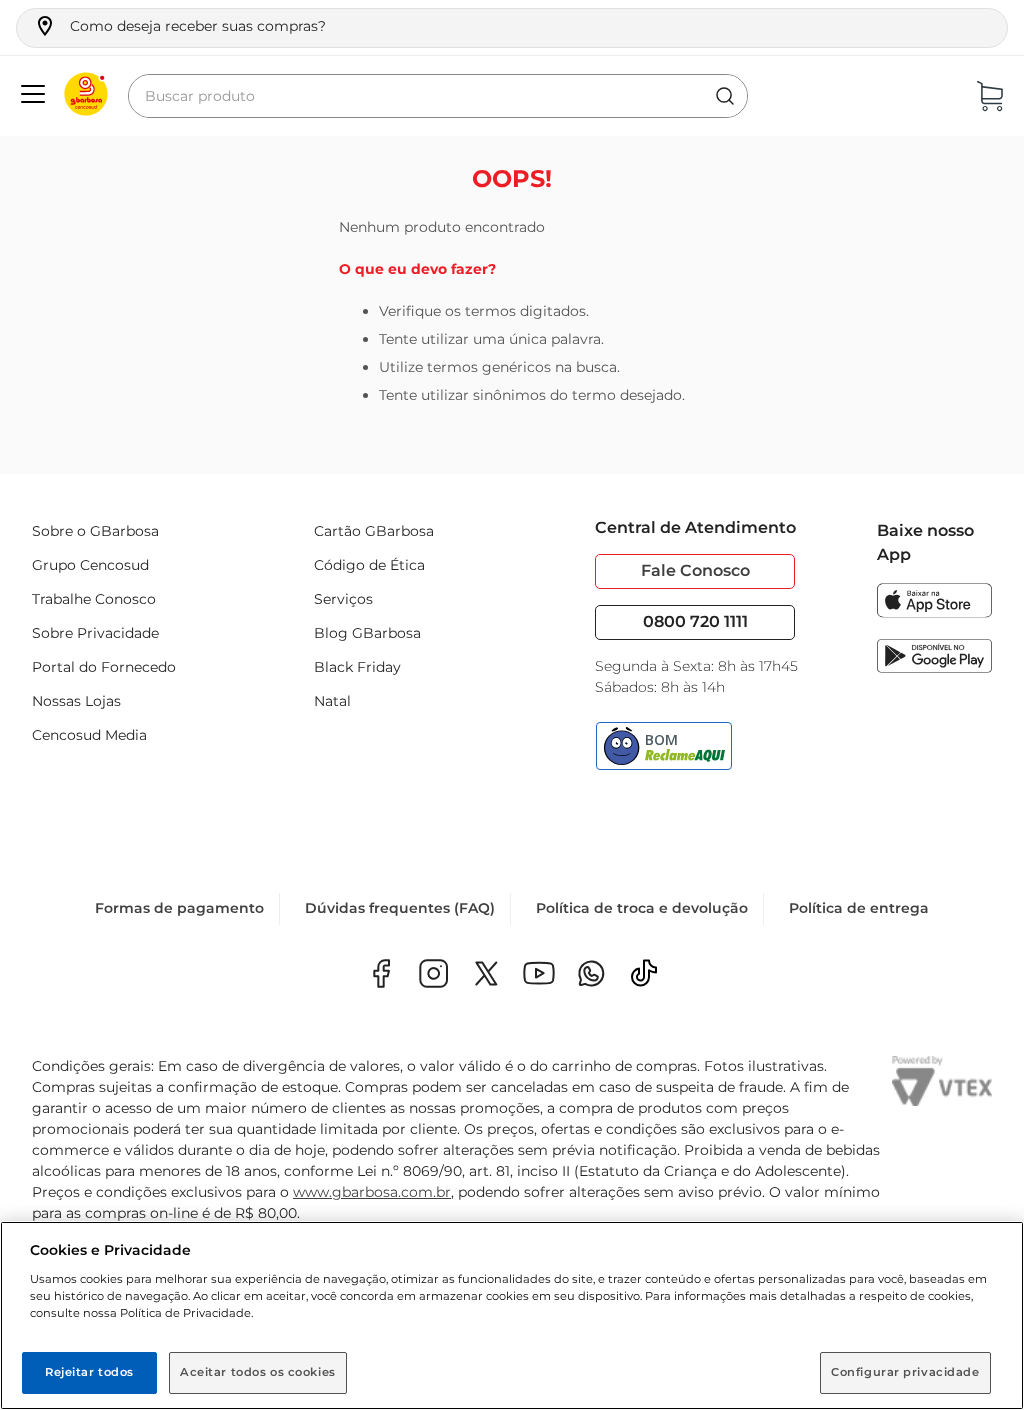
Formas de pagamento (179, 908)
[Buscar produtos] (725, 96)
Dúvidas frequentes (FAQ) (400, 908)
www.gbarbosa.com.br (372, 1192)
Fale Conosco (695, 570)
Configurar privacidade (905, 1372)
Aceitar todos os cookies (258, 1372)
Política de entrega (859, 908)
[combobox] (438, 96)
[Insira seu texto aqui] (591, 975)
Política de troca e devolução (642, 908)
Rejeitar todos (89, 1372)
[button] (179, 26)
